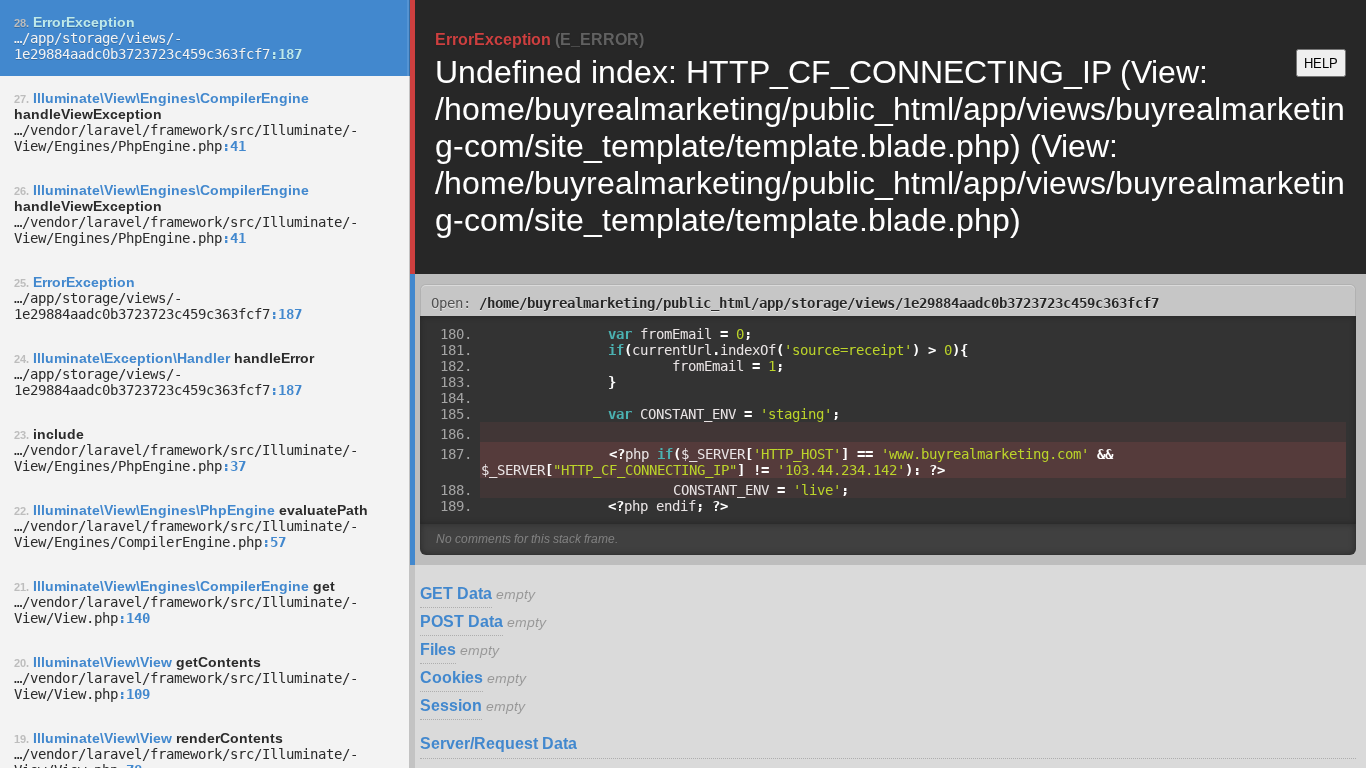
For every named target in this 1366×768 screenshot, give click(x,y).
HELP (1321, 63)
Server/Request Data (498, 743)
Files (438, 649)
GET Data (456, 593)
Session (451, 705)
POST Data (461, 621)
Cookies (451, 677)
